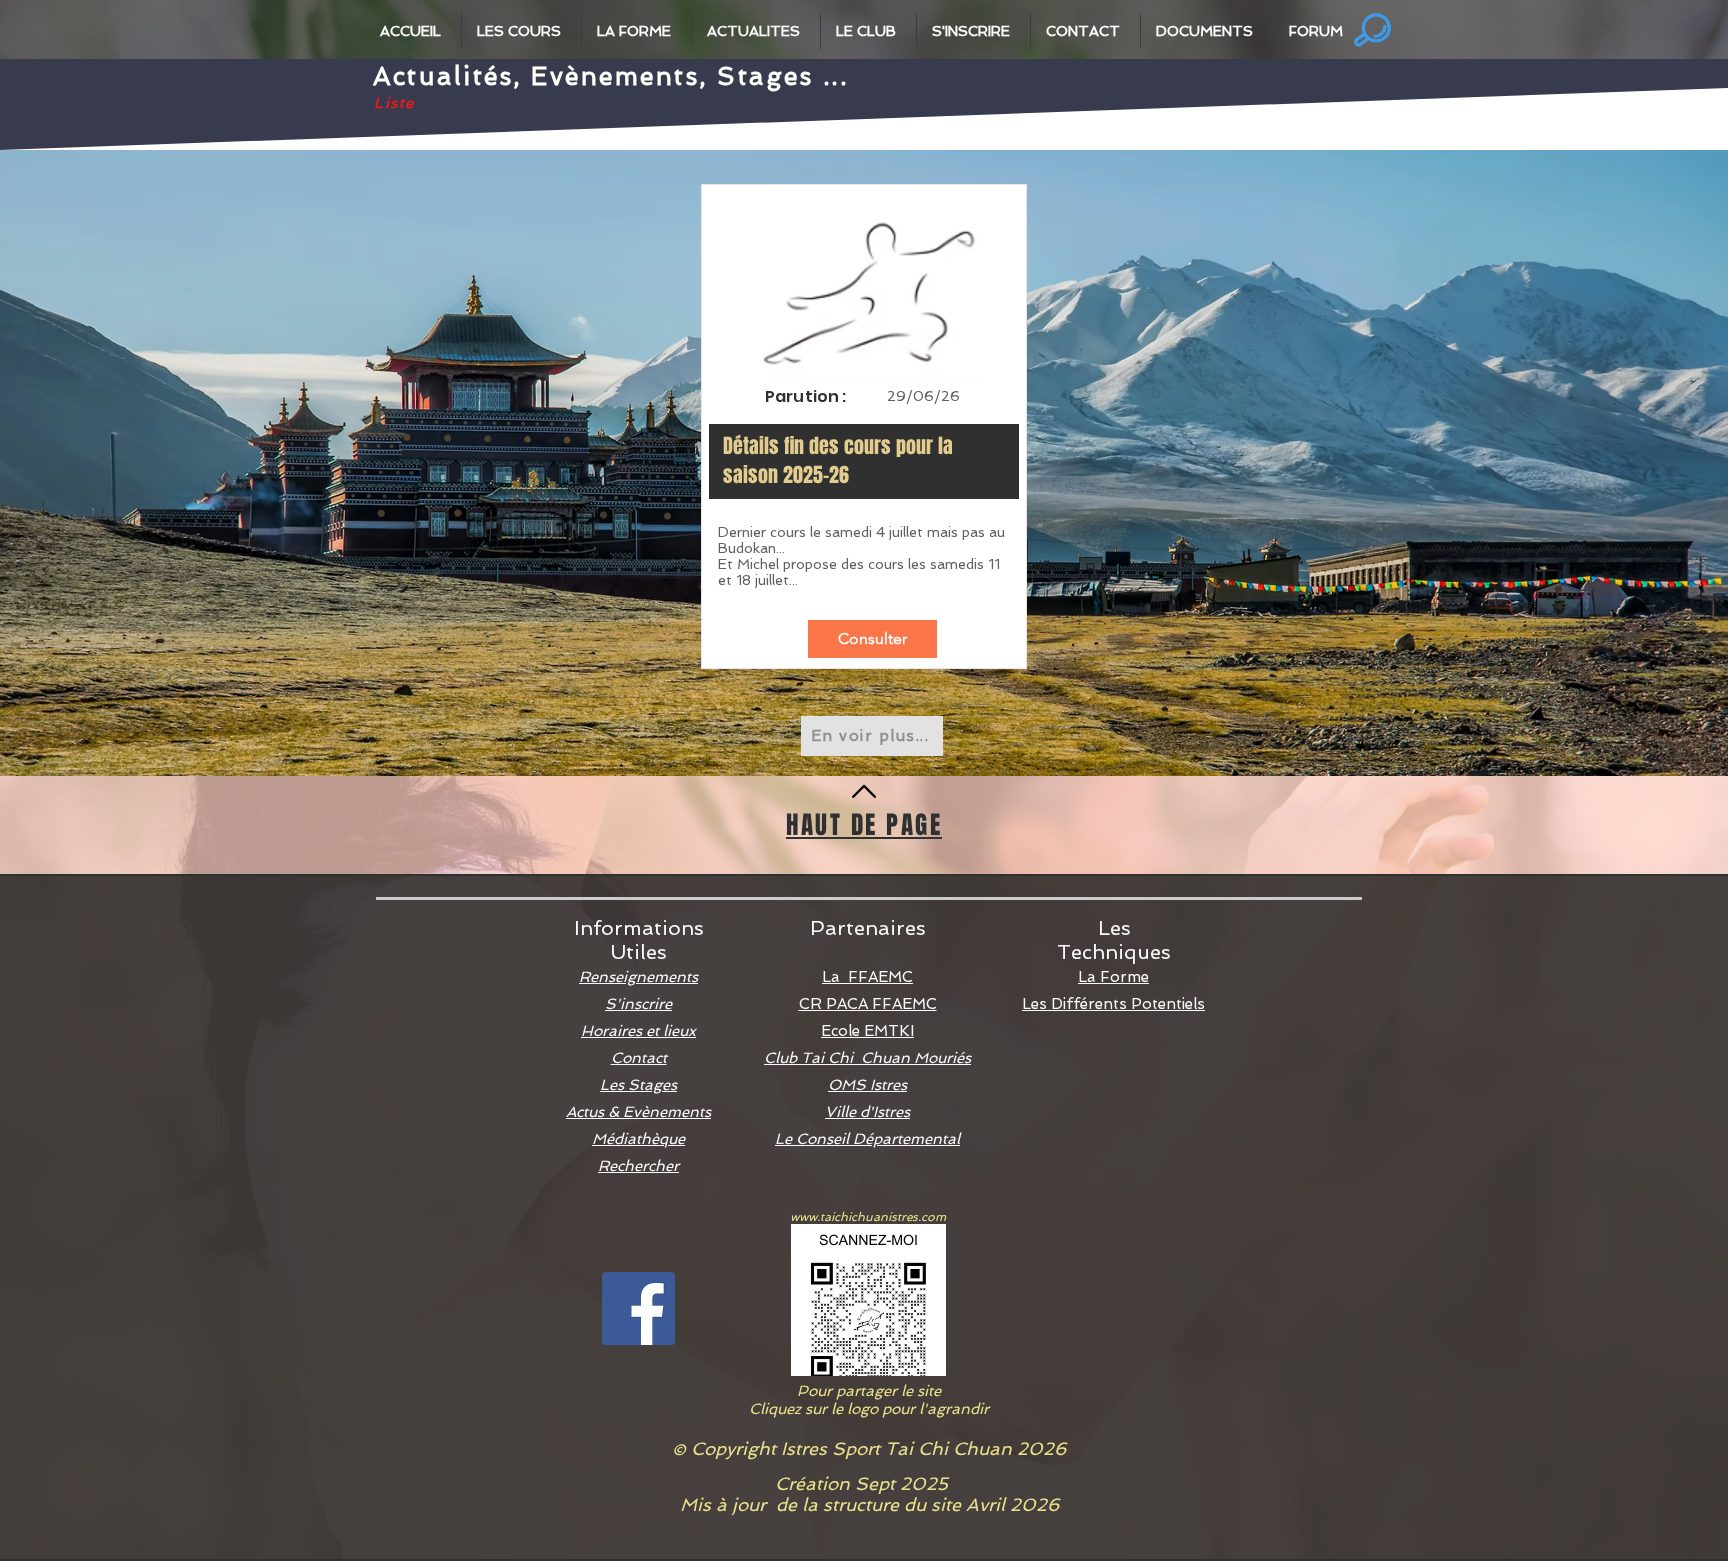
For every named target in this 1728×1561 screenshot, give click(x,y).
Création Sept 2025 (869, 1483)
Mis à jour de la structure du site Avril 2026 (869, 1504)
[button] (413, 31)
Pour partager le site (869, 1391)
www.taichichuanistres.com (868, 1217)
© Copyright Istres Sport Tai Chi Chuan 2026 (869, 1448)
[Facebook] (638, 1308)
